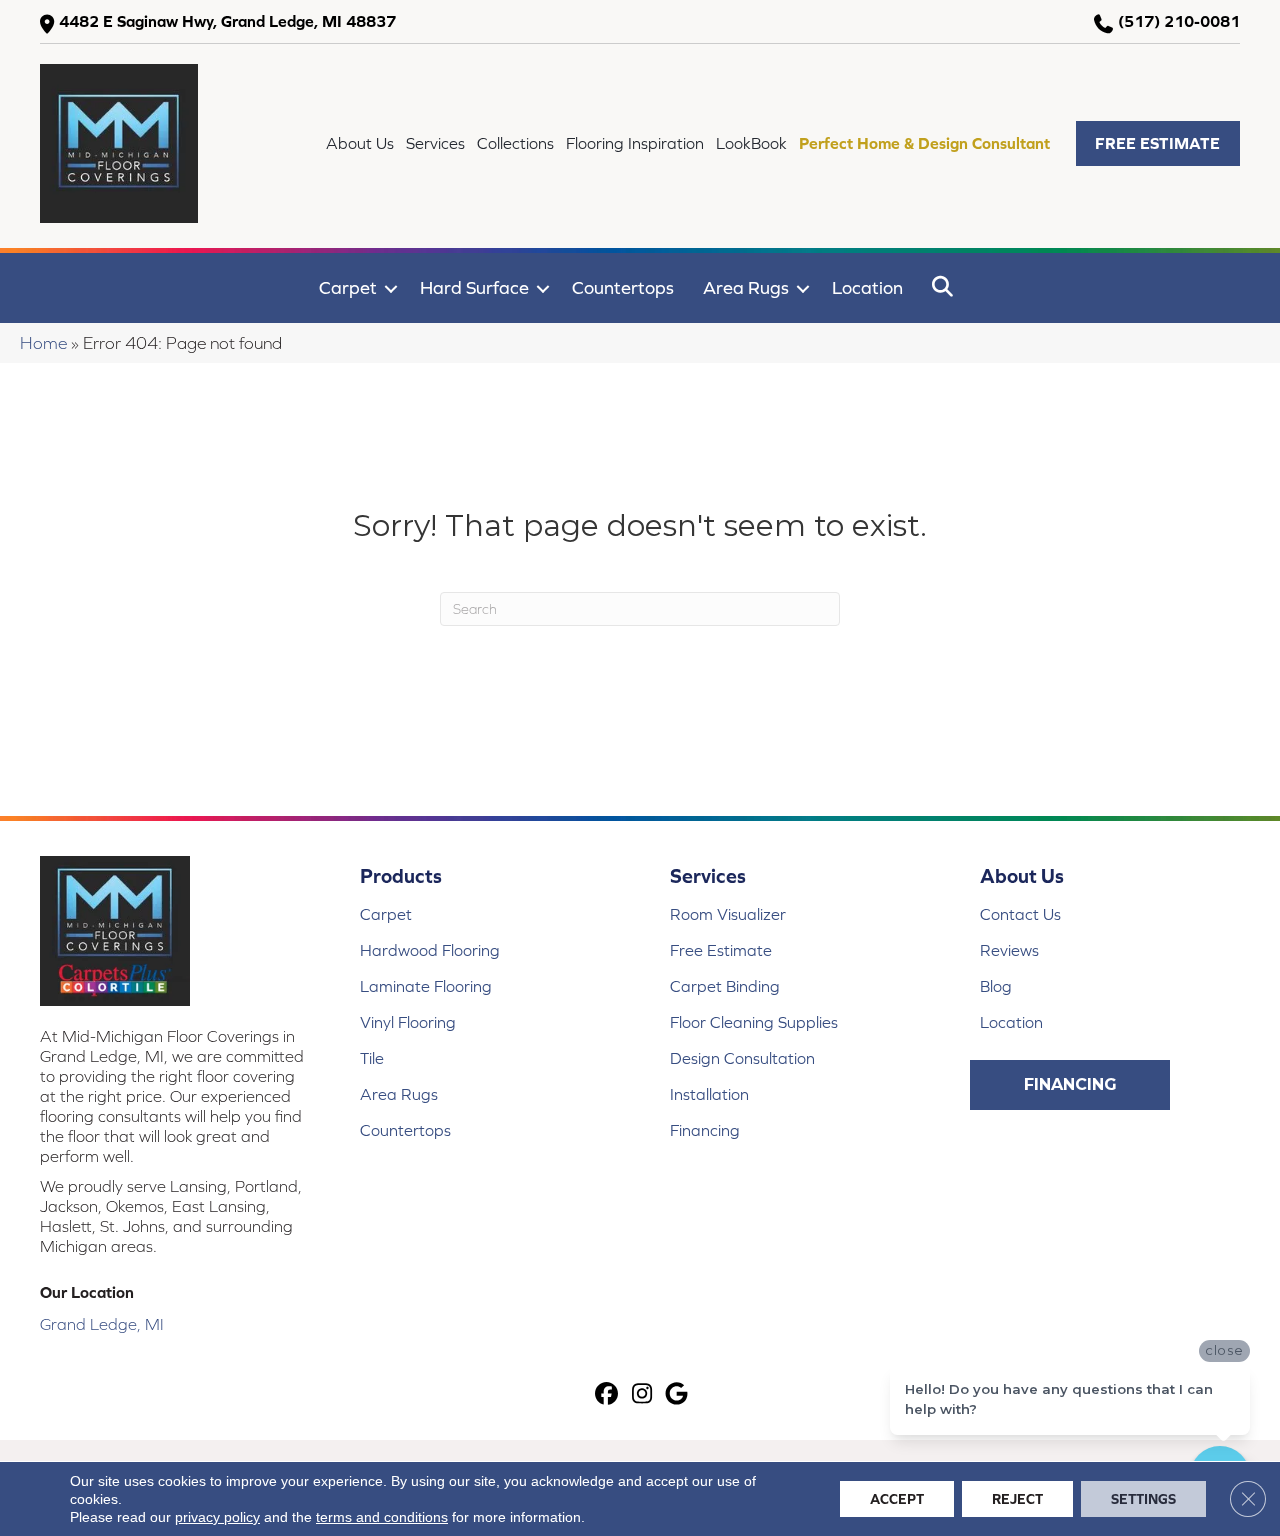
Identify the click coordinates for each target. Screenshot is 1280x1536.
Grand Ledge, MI (102, 1324)
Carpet (348, 287)
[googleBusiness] (677, 1395)
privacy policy (217, 1517)
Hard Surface (474, 287)
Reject (1017, 1499)
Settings (1143, 1499)
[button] (1158, 143)
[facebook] (607, 1395)
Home (43, 343)
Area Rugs (746, 287)
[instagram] (642, 1395)
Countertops (623, 287)
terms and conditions (382, 1517)
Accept (897, 1499)
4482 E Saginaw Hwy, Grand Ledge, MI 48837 (227, 21)
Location (867, 287)
